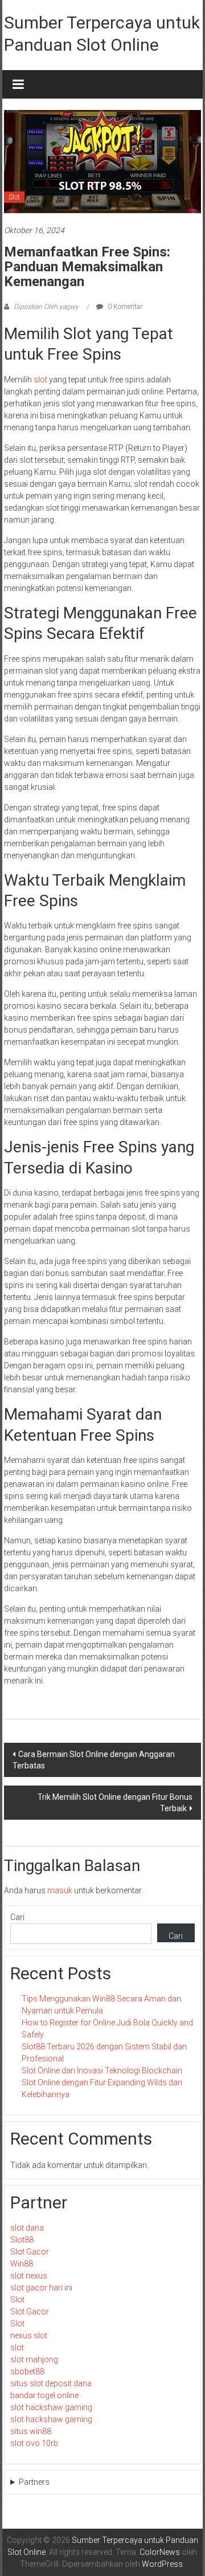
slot (40, 380)
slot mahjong (34, 2359)
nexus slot (29, 2335)
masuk (60, 1890)
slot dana (27, 2228)
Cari (17, 1917)
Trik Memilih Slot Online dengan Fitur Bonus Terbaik (115, 1803)
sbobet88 (27, 2371)
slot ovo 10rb (34, 2443)
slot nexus (29, 2276)
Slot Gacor (30, 2252)
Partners (34, 2482)
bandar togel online (44, 2395)
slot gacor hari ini (41, 2288)
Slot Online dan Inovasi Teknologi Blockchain (102, 2070)
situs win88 (31, 2431)
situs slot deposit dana (51, 2383)
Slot (14, 197)
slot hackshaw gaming (51, 2407)
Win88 (22, 2264)
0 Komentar (124, 307)
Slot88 (22, 2240)
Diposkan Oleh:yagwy (46, 307)
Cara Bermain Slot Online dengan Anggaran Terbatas (94, 1760)
